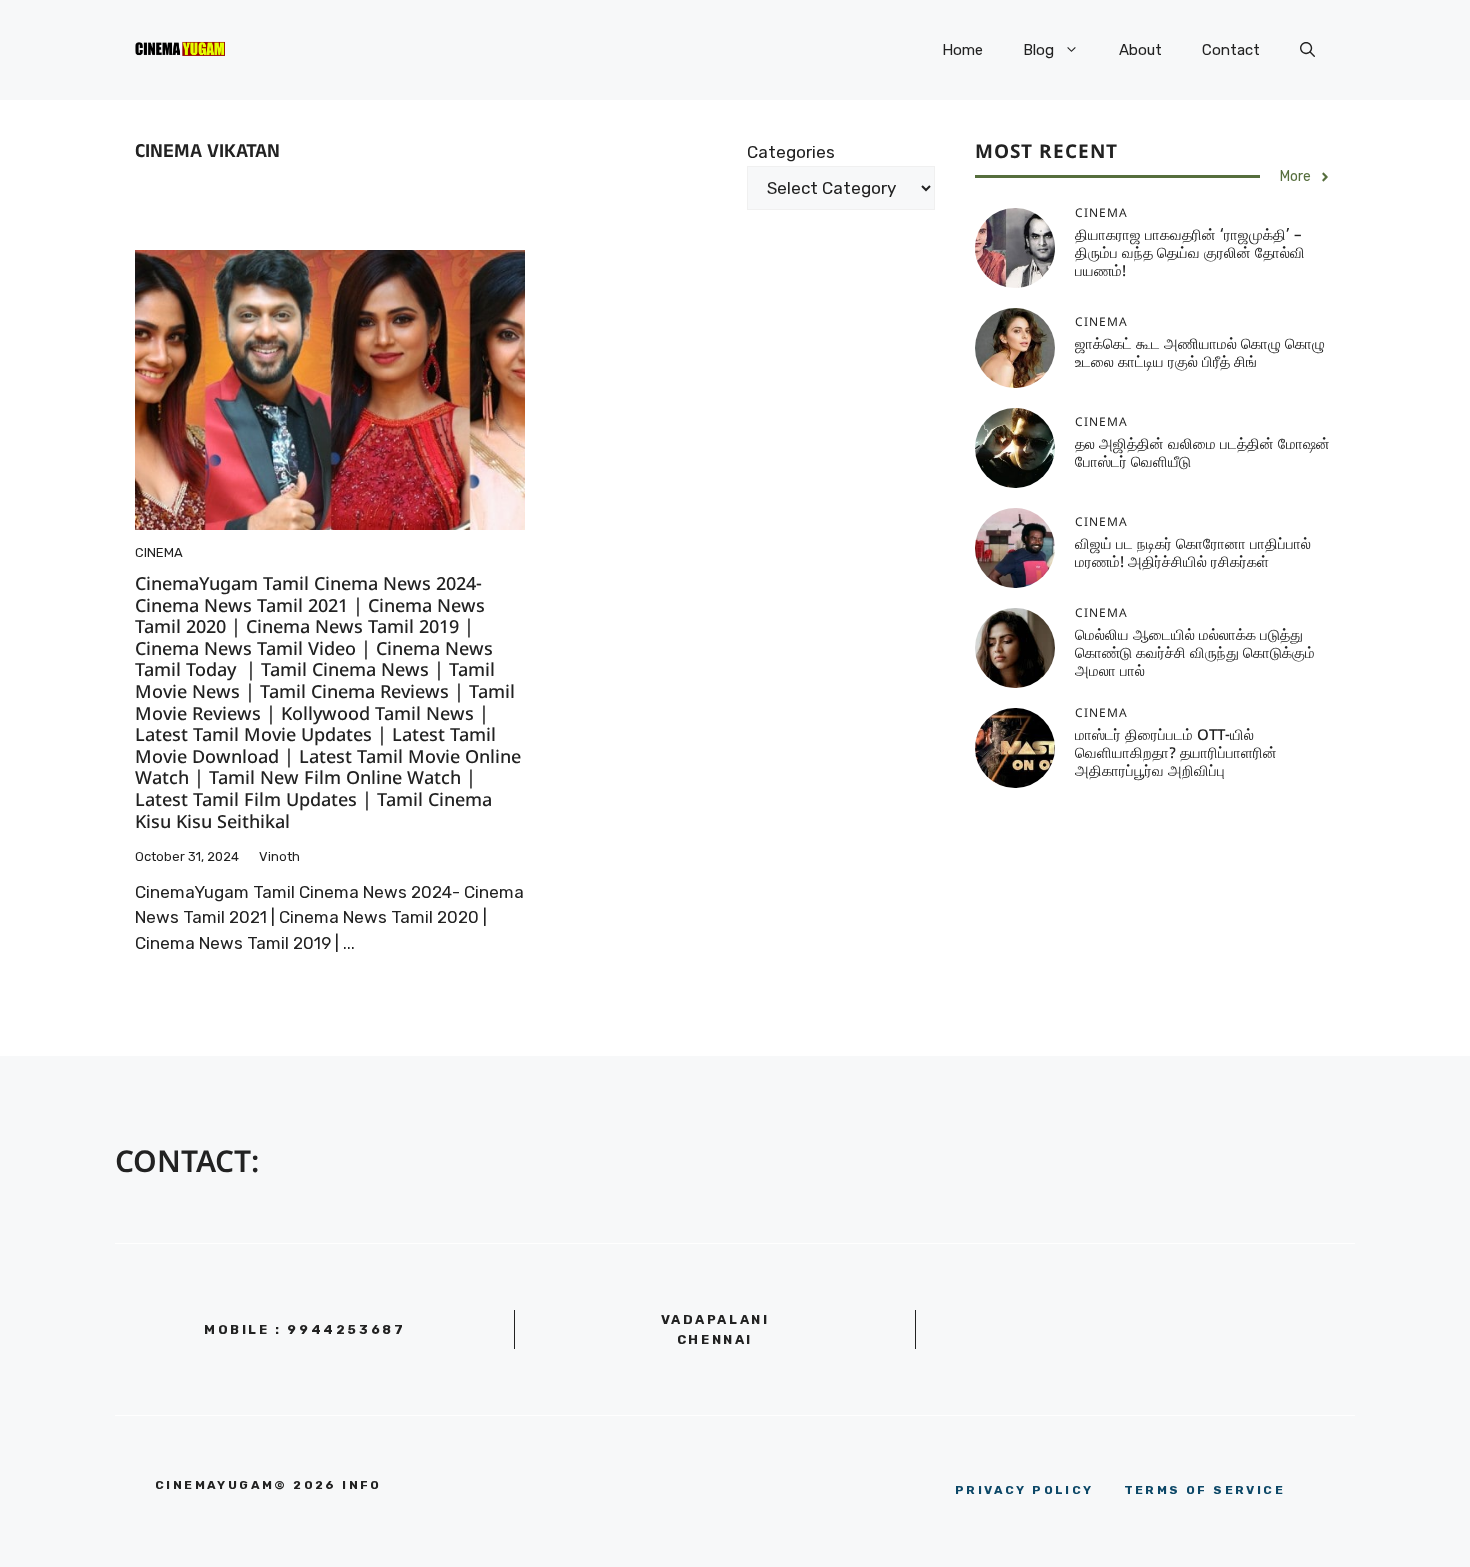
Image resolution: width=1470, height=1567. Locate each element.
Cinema (159, 552)
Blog (1038, 50)
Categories (791, 152)
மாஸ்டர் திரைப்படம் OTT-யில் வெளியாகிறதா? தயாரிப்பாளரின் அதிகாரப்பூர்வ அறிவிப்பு (1176, 754)
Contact (1231, 50)
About (1140, 50)
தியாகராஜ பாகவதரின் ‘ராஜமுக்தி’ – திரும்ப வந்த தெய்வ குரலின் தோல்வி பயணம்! (1190, 254)
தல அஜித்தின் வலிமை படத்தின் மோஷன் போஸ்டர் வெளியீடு (1202, 454)
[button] (1307, 50)
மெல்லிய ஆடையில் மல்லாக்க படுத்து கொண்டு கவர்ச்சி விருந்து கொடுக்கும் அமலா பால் (1195, 654)
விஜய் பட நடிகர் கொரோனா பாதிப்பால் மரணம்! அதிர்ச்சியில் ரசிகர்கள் (1193, 554)
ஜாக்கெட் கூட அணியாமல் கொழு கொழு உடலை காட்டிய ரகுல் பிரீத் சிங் (1200, 354)
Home (962, 50)
